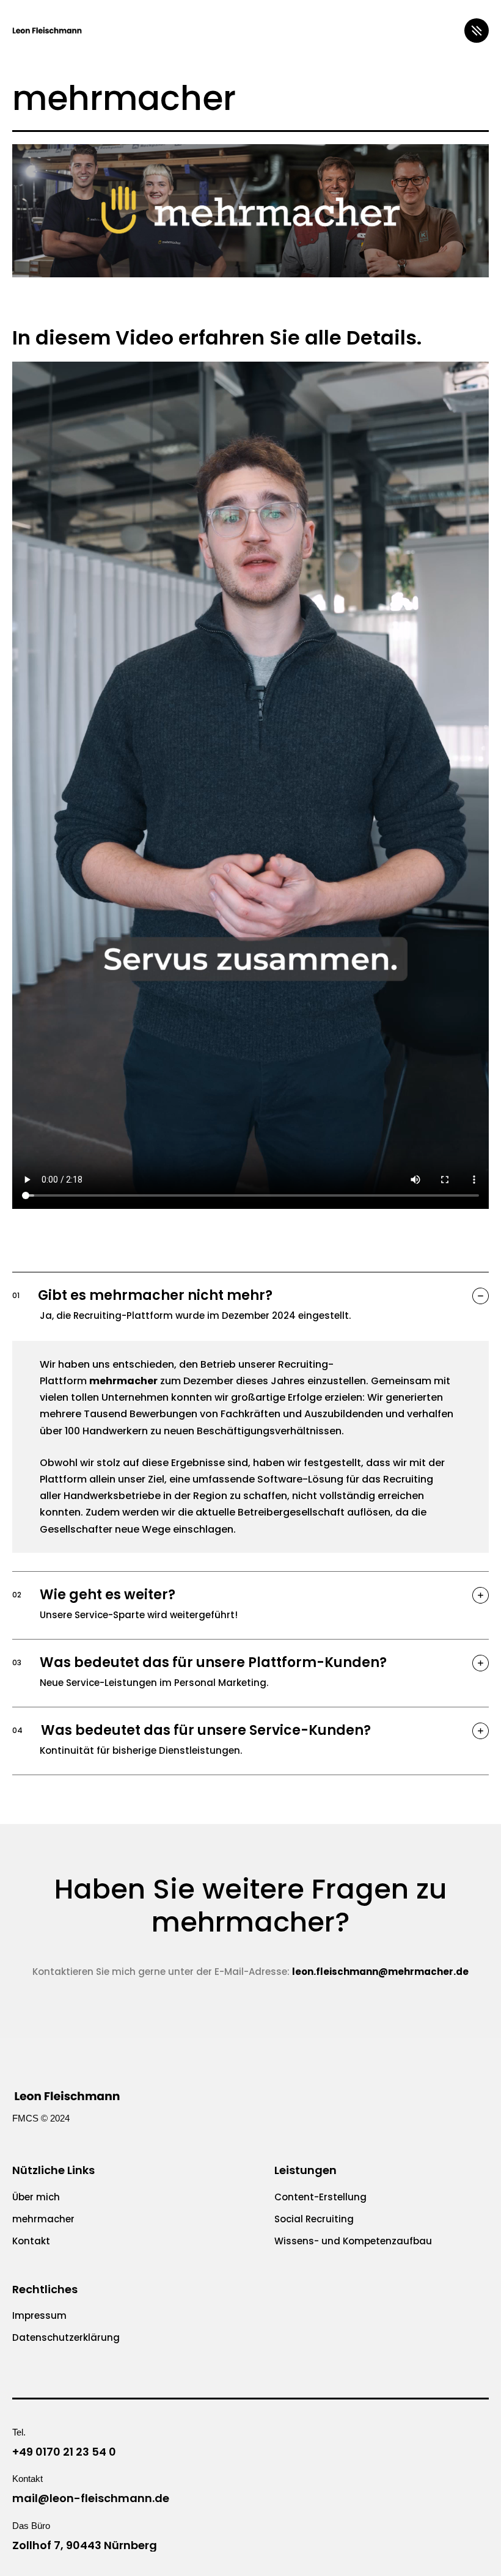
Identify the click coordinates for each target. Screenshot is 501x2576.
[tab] (250, 1304)
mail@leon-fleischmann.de (91, 2498)
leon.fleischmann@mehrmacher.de (380, 1972)
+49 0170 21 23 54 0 (64, 2452)
